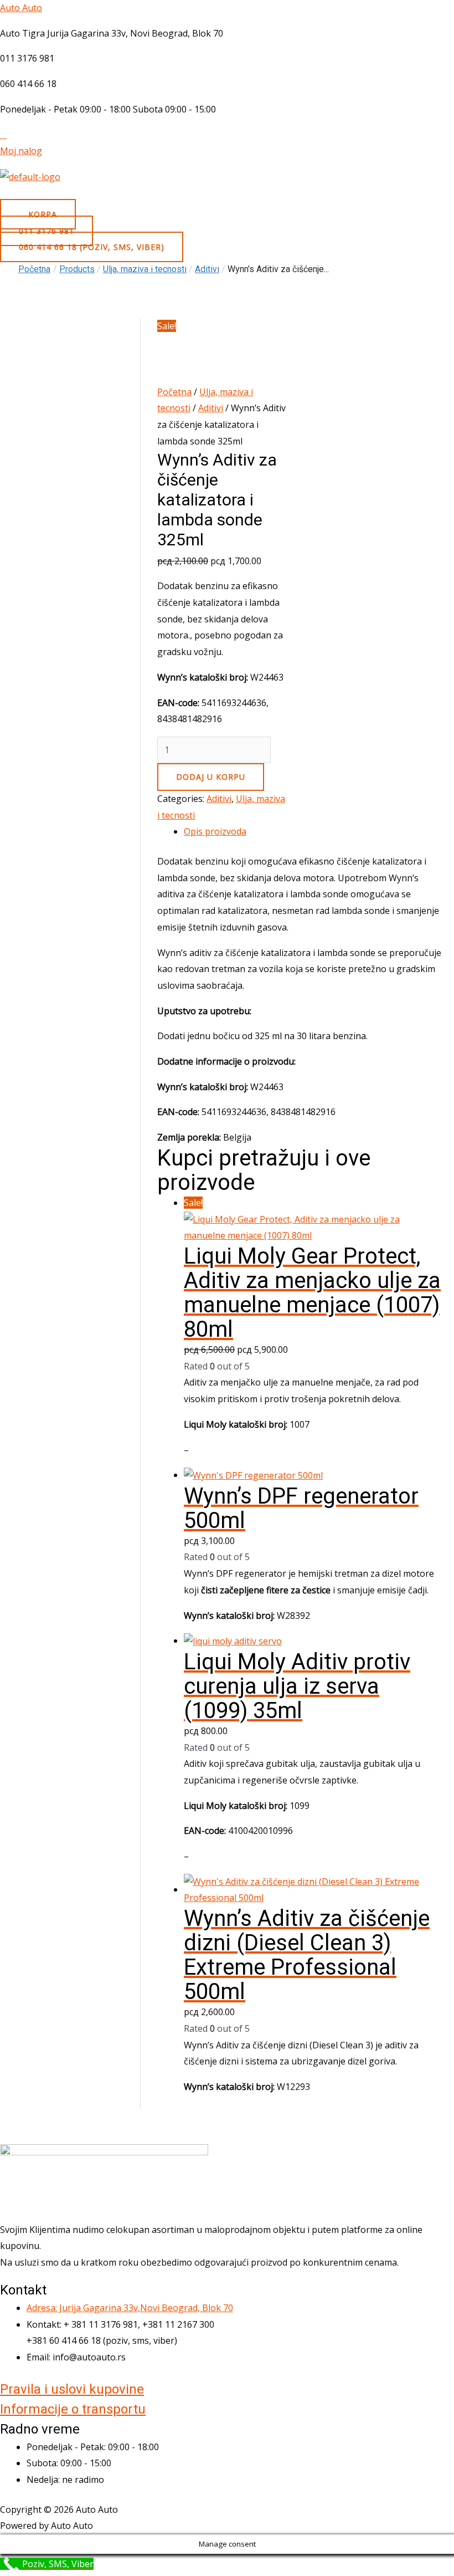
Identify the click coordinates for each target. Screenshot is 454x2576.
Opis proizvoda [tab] (215, 831)
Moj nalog (21, 151)
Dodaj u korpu (211, 777)
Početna (34, 269)
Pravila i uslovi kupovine (72, 2389)
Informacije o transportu (73, 2409)
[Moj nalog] (3, 135)
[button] (227, 195)
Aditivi (211, 408)
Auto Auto (21, 8)
